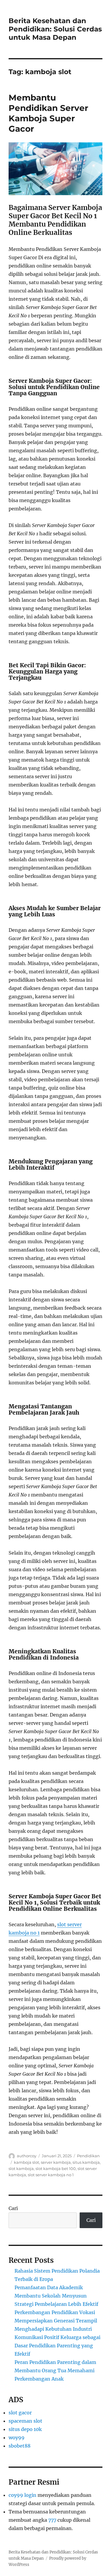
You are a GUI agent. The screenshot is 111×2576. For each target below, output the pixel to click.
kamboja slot (26, 2162)
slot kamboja (21, 2169)
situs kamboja (86, 2162)
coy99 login (22, 2495)
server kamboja (56, 2162)
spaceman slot (25, 2421)
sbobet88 (20, 2446)
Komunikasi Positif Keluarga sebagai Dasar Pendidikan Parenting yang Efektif (57, 2346)
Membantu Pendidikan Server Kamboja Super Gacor (48, 113)
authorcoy (27, 2156)
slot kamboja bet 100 (56, 2169)
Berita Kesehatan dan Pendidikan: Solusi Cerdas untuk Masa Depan (55, 29)
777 (52, 2520)
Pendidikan (88, 2156)
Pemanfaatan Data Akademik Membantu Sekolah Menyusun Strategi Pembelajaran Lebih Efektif (56, 2296)
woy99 (17, 2438)
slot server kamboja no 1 (51, 2175)
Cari (13, 2208)
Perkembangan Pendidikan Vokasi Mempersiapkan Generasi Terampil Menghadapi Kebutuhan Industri (56, 2321)
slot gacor (20, 2413)
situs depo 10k (25, 2429)
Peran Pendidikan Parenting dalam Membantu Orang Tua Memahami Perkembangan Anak (55, 2370)
